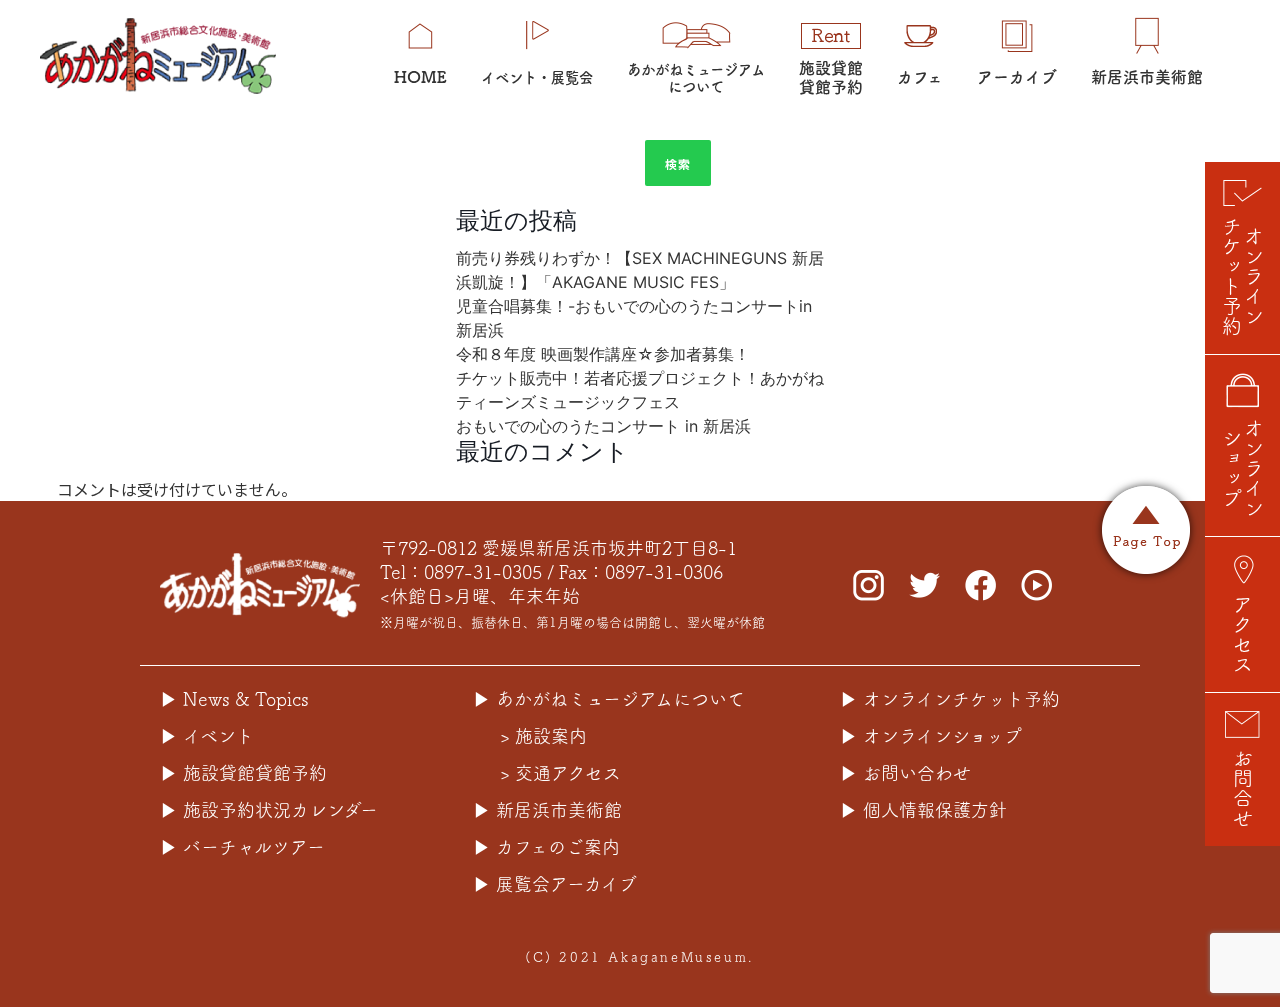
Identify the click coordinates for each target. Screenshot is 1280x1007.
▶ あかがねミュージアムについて (609, 699)
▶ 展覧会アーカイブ (555, 884)
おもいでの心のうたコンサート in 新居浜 (603, 426)
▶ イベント (207, 736)
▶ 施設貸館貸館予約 (243, 773)
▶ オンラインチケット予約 (950, 699)
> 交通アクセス (560, 773)
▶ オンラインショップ (931, 736)
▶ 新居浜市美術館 (547, 810)
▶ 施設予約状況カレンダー (269, 810)
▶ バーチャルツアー (242, 847)
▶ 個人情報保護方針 (923, 810)
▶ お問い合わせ (905, 773)
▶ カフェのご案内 (546, 847)
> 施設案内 (543, 736)
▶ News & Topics (234, 699)
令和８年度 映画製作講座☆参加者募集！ (603, 354)
